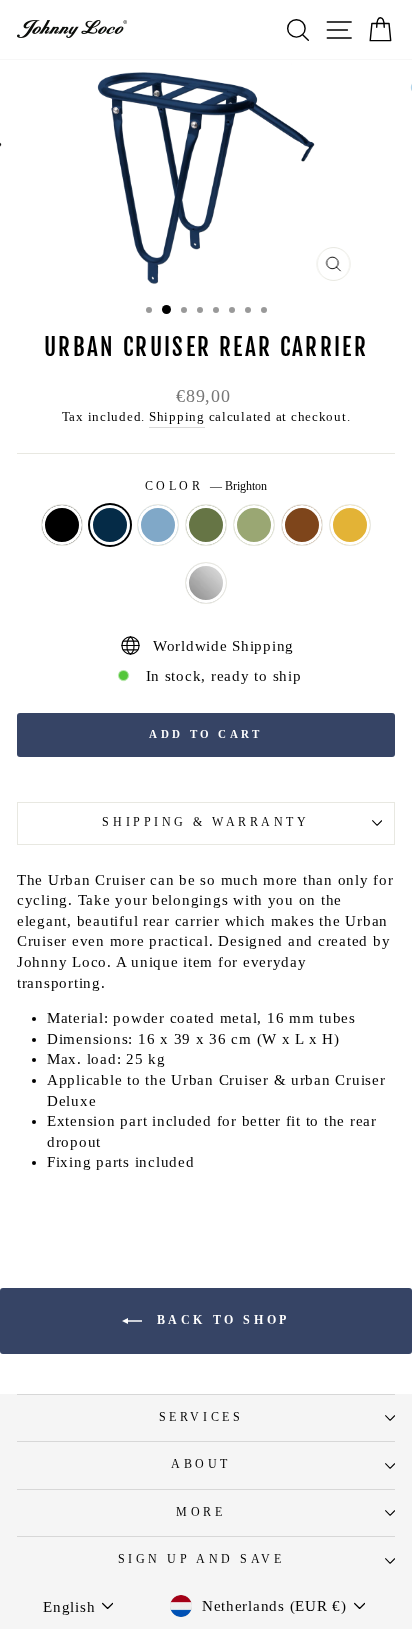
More (200, 1512)
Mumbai (302, 525)
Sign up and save (201, 1559)
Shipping (177, 417)
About (201, 1464)
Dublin (206, 525)
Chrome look (206, 583)
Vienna (62, 525)
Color (206, 486)
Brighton (110, 525)
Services (201, 1417)
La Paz (350, 525)
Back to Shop (220, 1320)
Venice (158, 525)
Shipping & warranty (205, 822)
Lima (254, 525)
